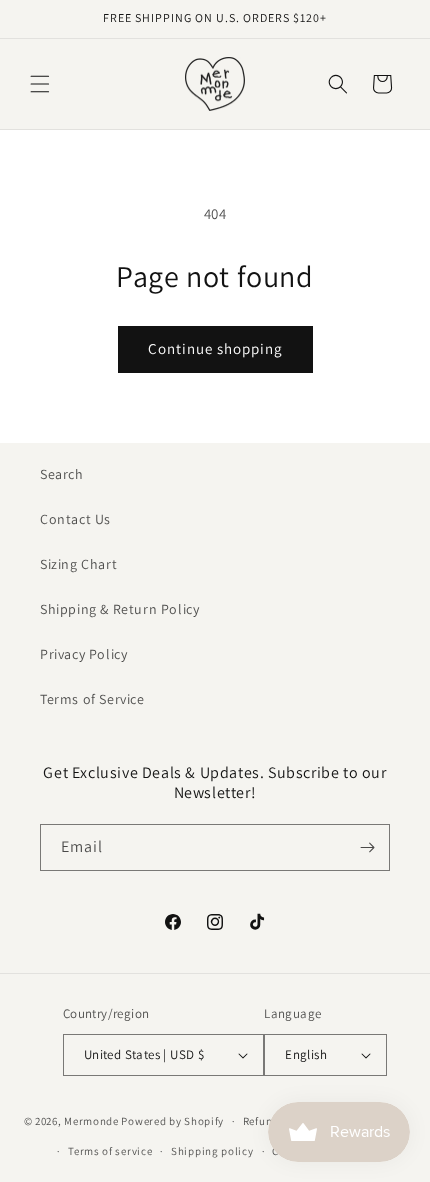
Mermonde (91, 1121)
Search (62, 474)
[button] (40, 84)
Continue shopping (215, 348)
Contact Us (75, 519)
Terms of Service (92, 699)
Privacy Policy (83, 654)
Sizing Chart (78, 564)
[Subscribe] (367, 847)
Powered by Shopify (172, 1121)
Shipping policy (212, 1151)
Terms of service (110, 1151)
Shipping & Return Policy (119, 609)
